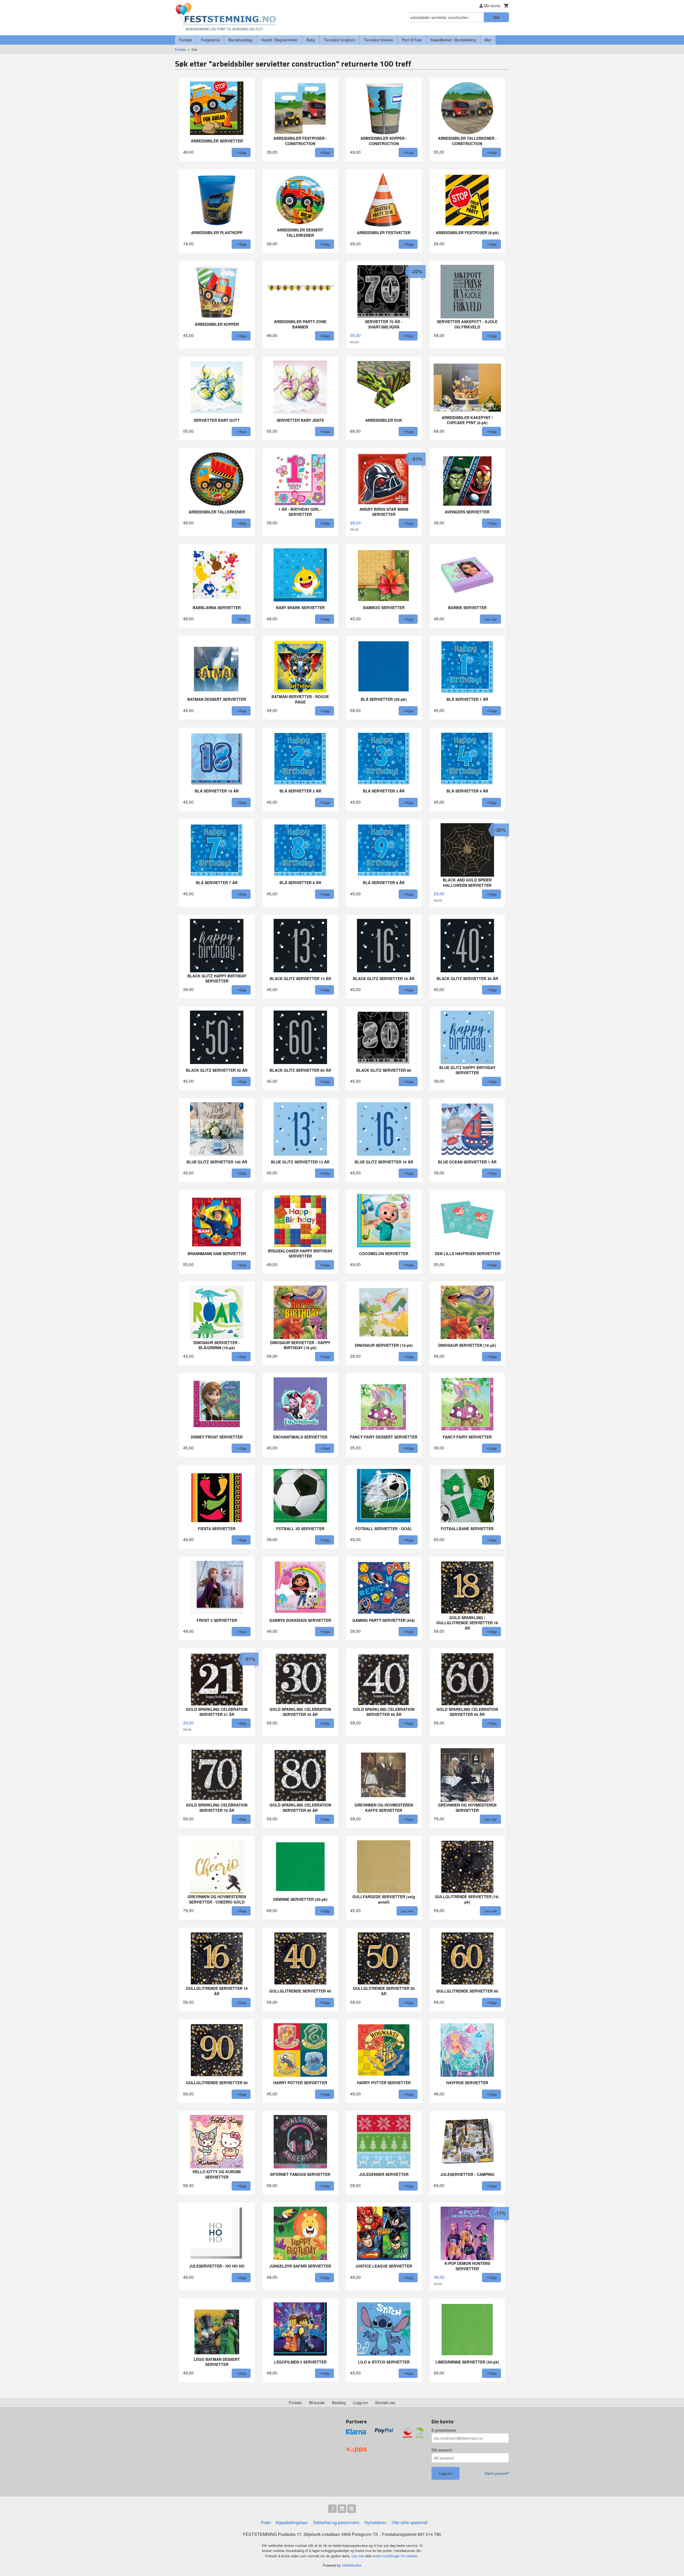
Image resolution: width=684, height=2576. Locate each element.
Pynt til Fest (412, 40)
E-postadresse (444, 2430)
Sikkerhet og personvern (336, 2522)
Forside (186, 40)
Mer (488, 40)
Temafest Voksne (378, 40)
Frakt (266, 2522)
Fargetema (210, 40)
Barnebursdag (240, 40)
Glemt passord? (497, 2473)
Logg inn (361, 2403)
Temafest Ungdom (339, 40)
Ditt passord (442, 2450)
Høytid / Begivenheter (279, 40)
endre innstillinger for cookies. (396, 2556)
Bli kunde (317, 2403)
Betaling (339, 2403)
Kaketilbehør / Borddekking (453, 40)
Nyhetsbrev (376, 2522)
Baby (311, 40)
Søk (496, 17)
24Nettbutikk (352, 2565)
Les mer (358, 2556)
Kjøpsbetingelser (292, 2522)
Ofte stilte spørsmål (410, 2522)
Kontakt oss (385, 2403)
